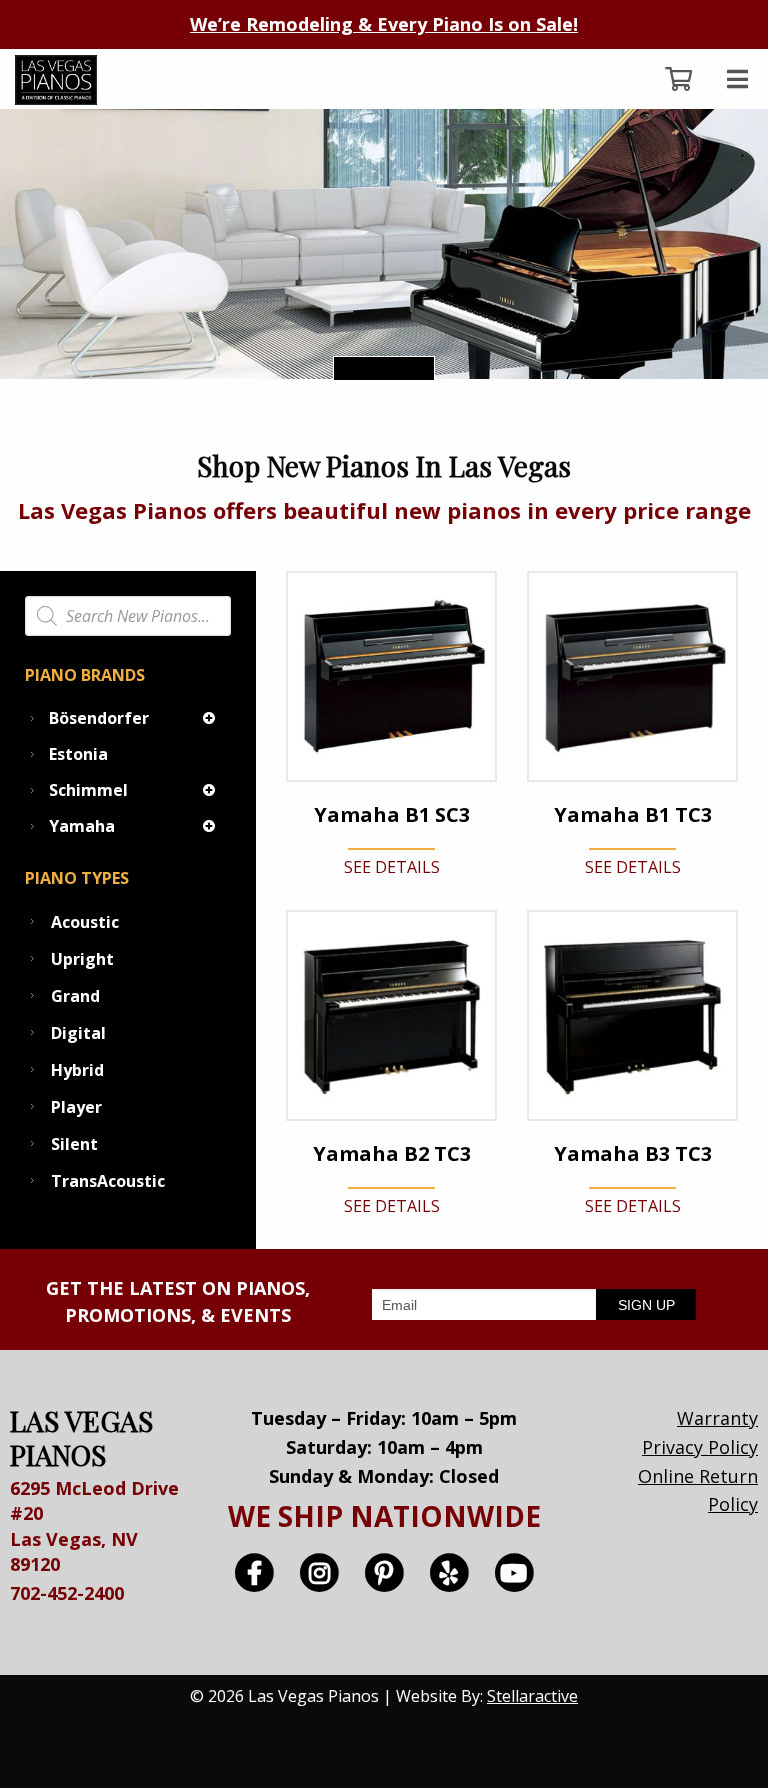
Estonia (78, 754)
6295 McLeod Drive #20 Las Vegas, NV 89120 (94, 1526)
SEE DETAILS (392, 867)
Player (76, 1107)
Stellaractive (532, 1696)
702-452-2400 (67, 1593)
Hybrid (77, 1070)
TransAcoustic (108, 1181)
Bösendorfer (99, 718)
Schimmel (88, 790)
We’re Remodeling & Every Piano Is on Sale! (384, 24)
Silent (74, 1144)
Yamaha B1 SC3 (392, 815)
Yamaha (82, 826)
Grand (75, 996)
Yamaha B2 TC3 (392, 1154)
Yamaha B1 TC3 (633, 815)
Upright (82, 959)
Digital (78, 1033)
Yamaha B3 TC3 (633, 1154)
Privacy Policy (700, 1447)
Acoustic (85, 922)
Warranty (717, 1418)
